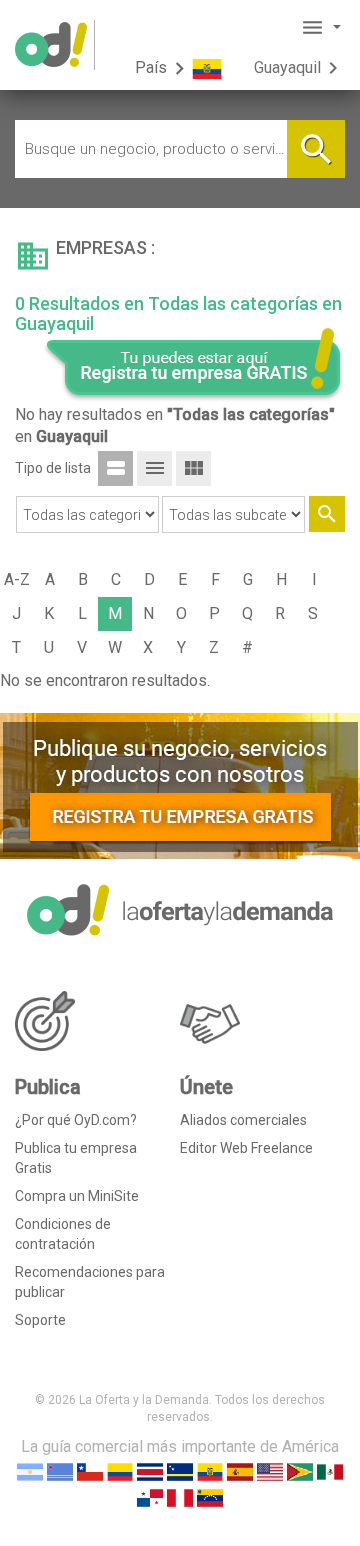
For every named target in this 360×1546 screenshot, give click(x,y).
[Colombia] (120, 1470)
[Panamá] (150, 1496)
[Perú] (180, 1496)
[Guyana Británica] (300, 1470)
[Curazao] (180, 1470)
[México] (330, 1470)
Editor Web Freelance (246, 1148)
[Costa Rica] (150, 1470)
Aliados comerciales (243, 1120)
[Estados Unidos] (270, 1470)
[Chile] (90, 1470)
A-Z (17, 579)
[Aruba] (60, 1470)
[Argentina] (30, 1470)
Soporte (40, 1320)
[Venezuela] (210, 1496)
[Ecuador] (210, 1470)
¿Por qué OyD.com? (76, 1120)
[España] (240, 1470)
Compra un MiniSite (77, 1196)
